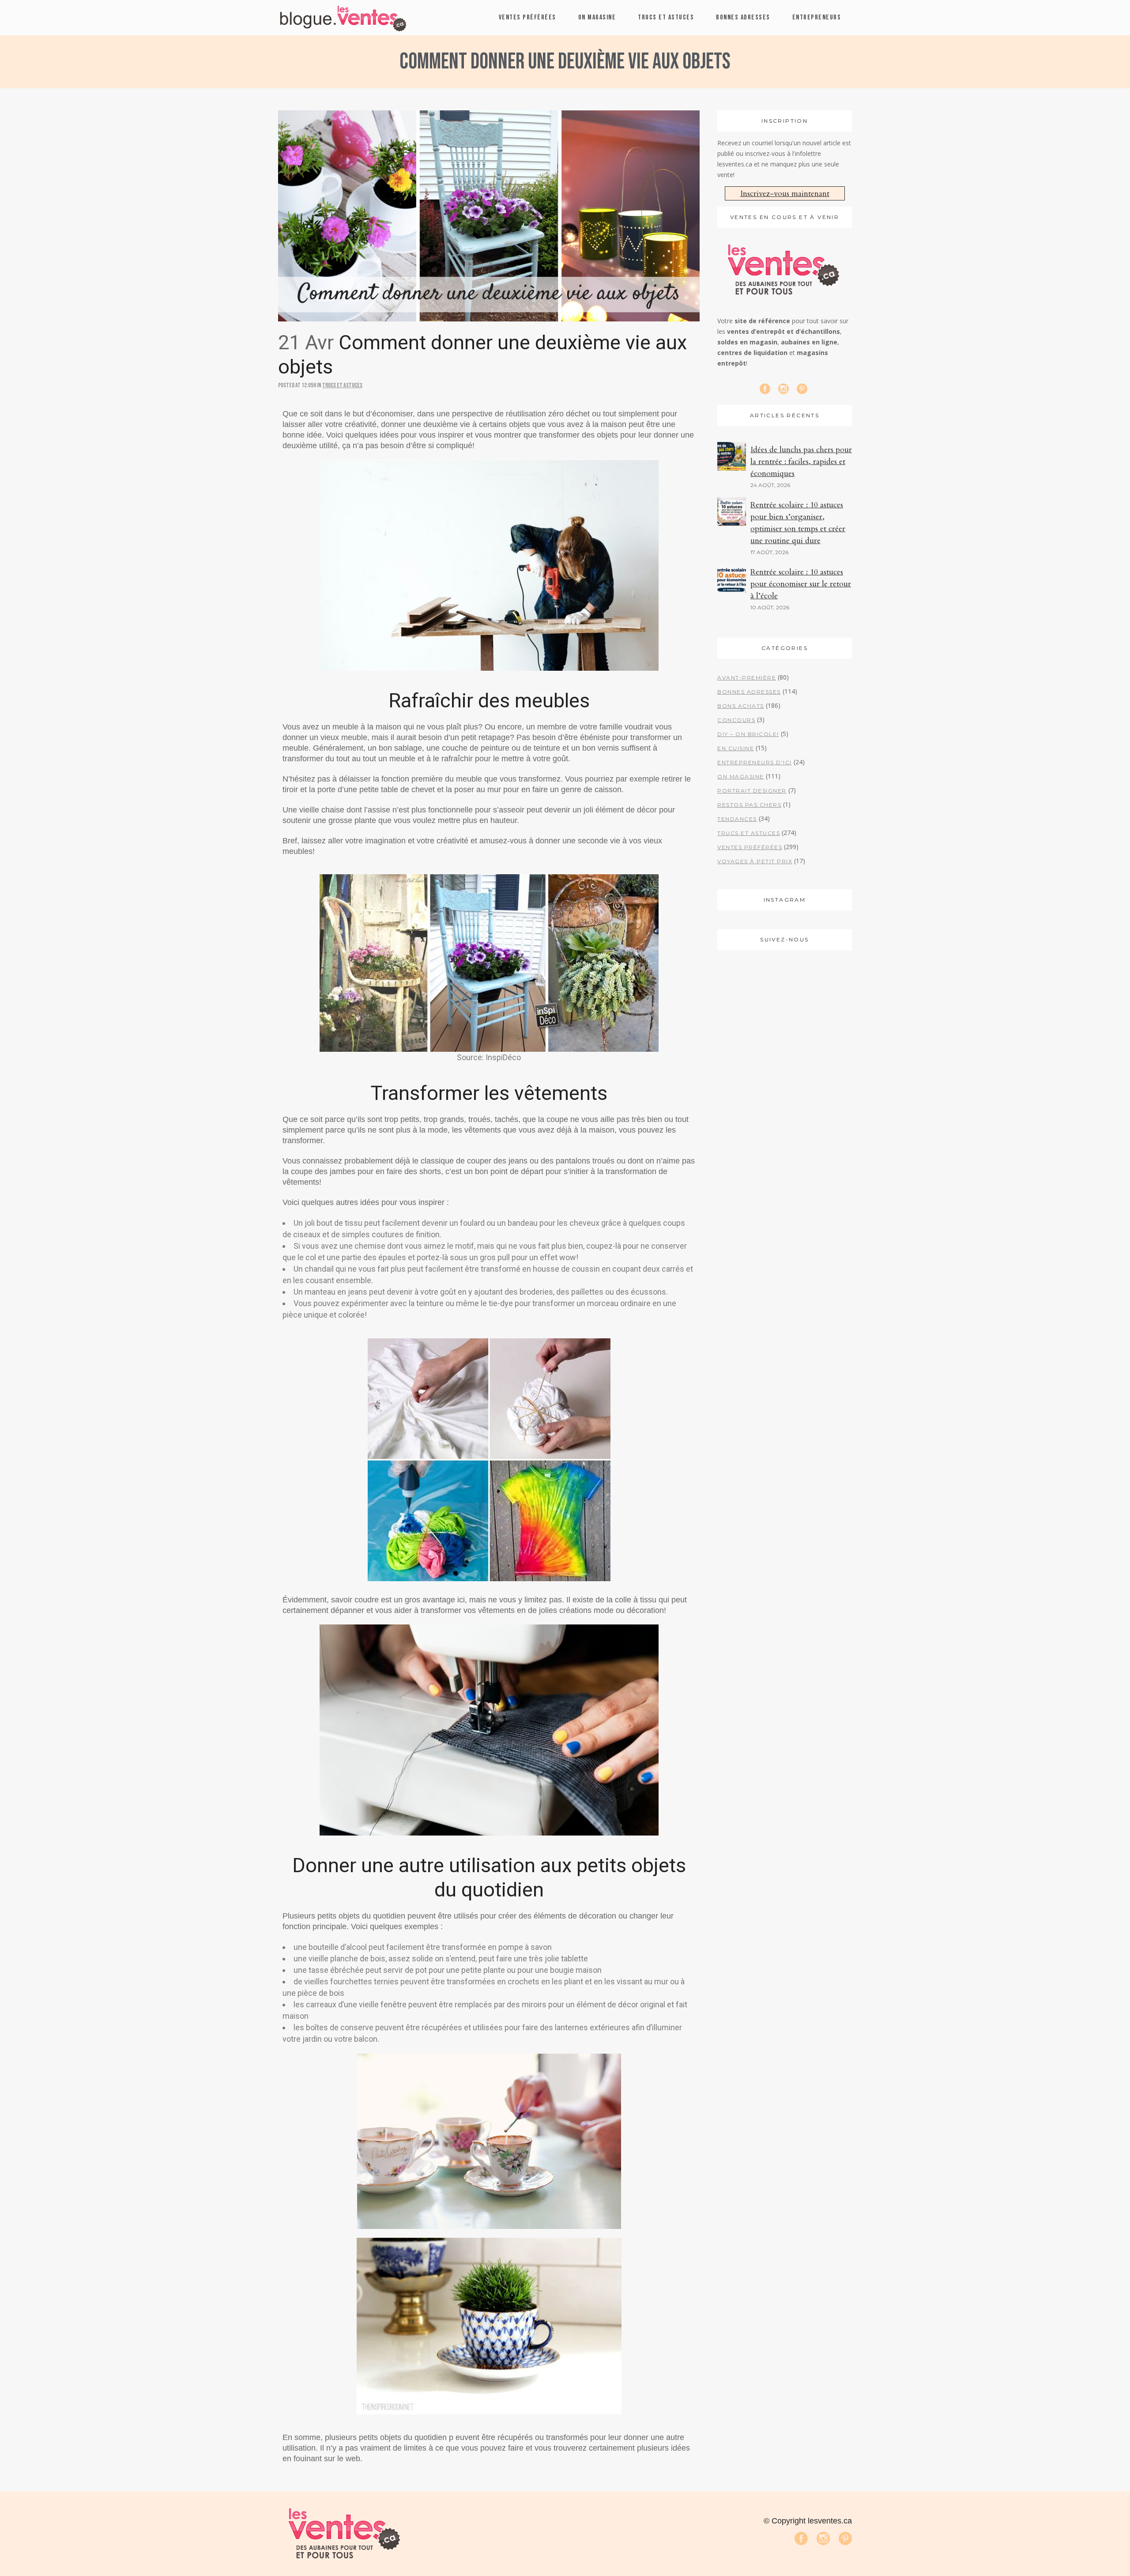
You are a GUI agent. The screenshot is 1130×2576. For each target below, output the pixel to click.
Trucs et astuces (342, 385)
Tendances (737, 819)
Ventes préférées (750, 847)
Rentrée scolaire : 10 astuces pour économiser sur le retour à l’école (801, 584)
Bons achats (741, 706)
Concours (736, 720)
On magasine (741, 776)
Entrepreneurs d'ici (755, 762)
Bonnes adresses (749, 692)
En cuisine (736, 748)
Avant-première (747, 678)
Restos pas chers (749, 805)
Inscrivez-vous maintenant (785, 194)
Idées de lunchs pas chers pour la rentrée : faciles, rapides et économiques (801, 462)
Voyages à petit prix (755, 861)
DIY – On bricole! (748, 734)
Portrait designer (752, 791)
